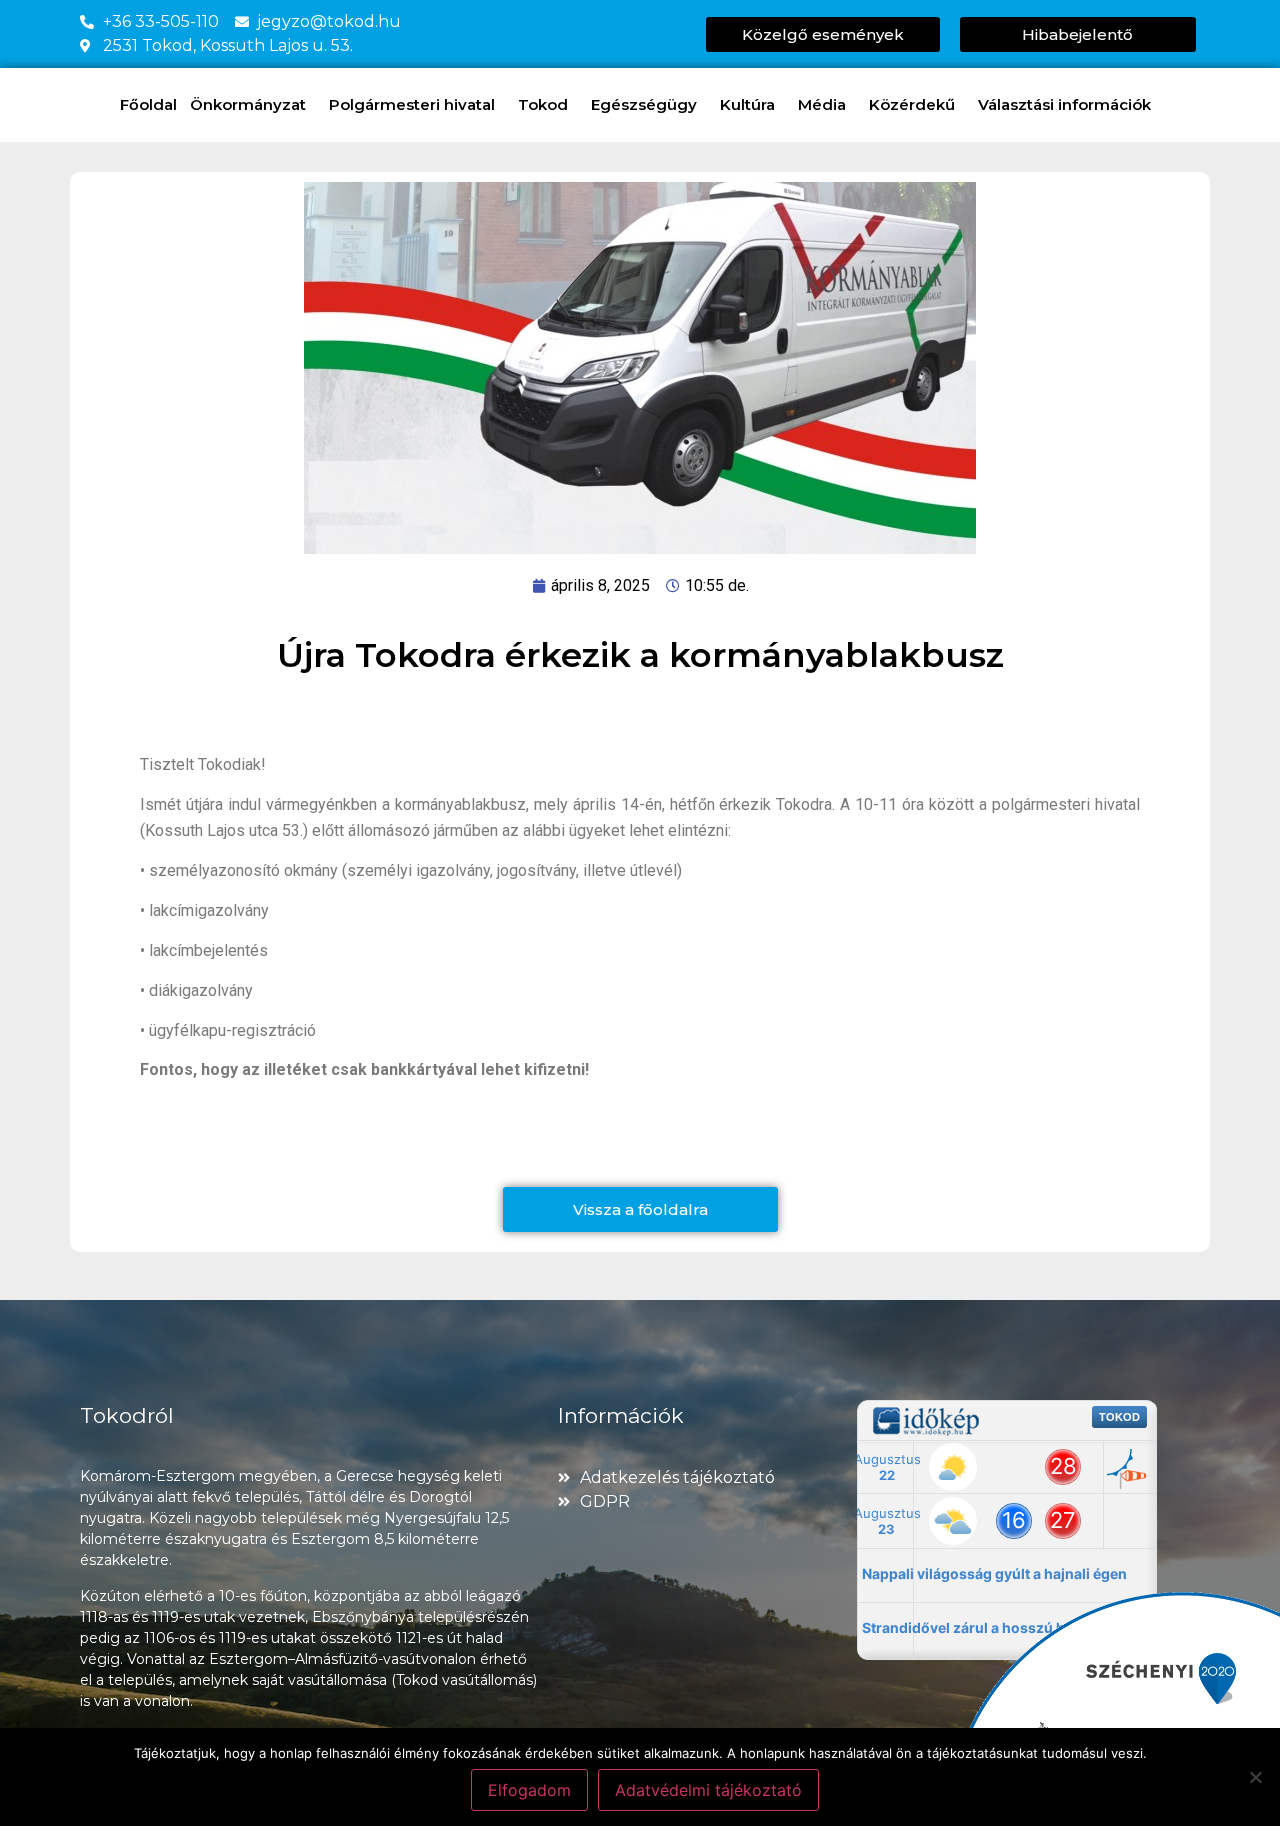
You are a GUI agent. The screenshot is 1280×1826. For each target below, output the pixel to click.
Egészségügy (644, 104)
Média (822, 104)
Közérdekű (912, 104)
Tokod (543, 104)
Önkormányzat (248, 104)
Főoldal (148, 104)
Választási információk (1064, 104)
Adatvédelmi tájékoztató (708, 1790)
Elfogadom (529, 1790)
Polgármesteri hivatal (412, 104)
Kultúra (747, 104)
